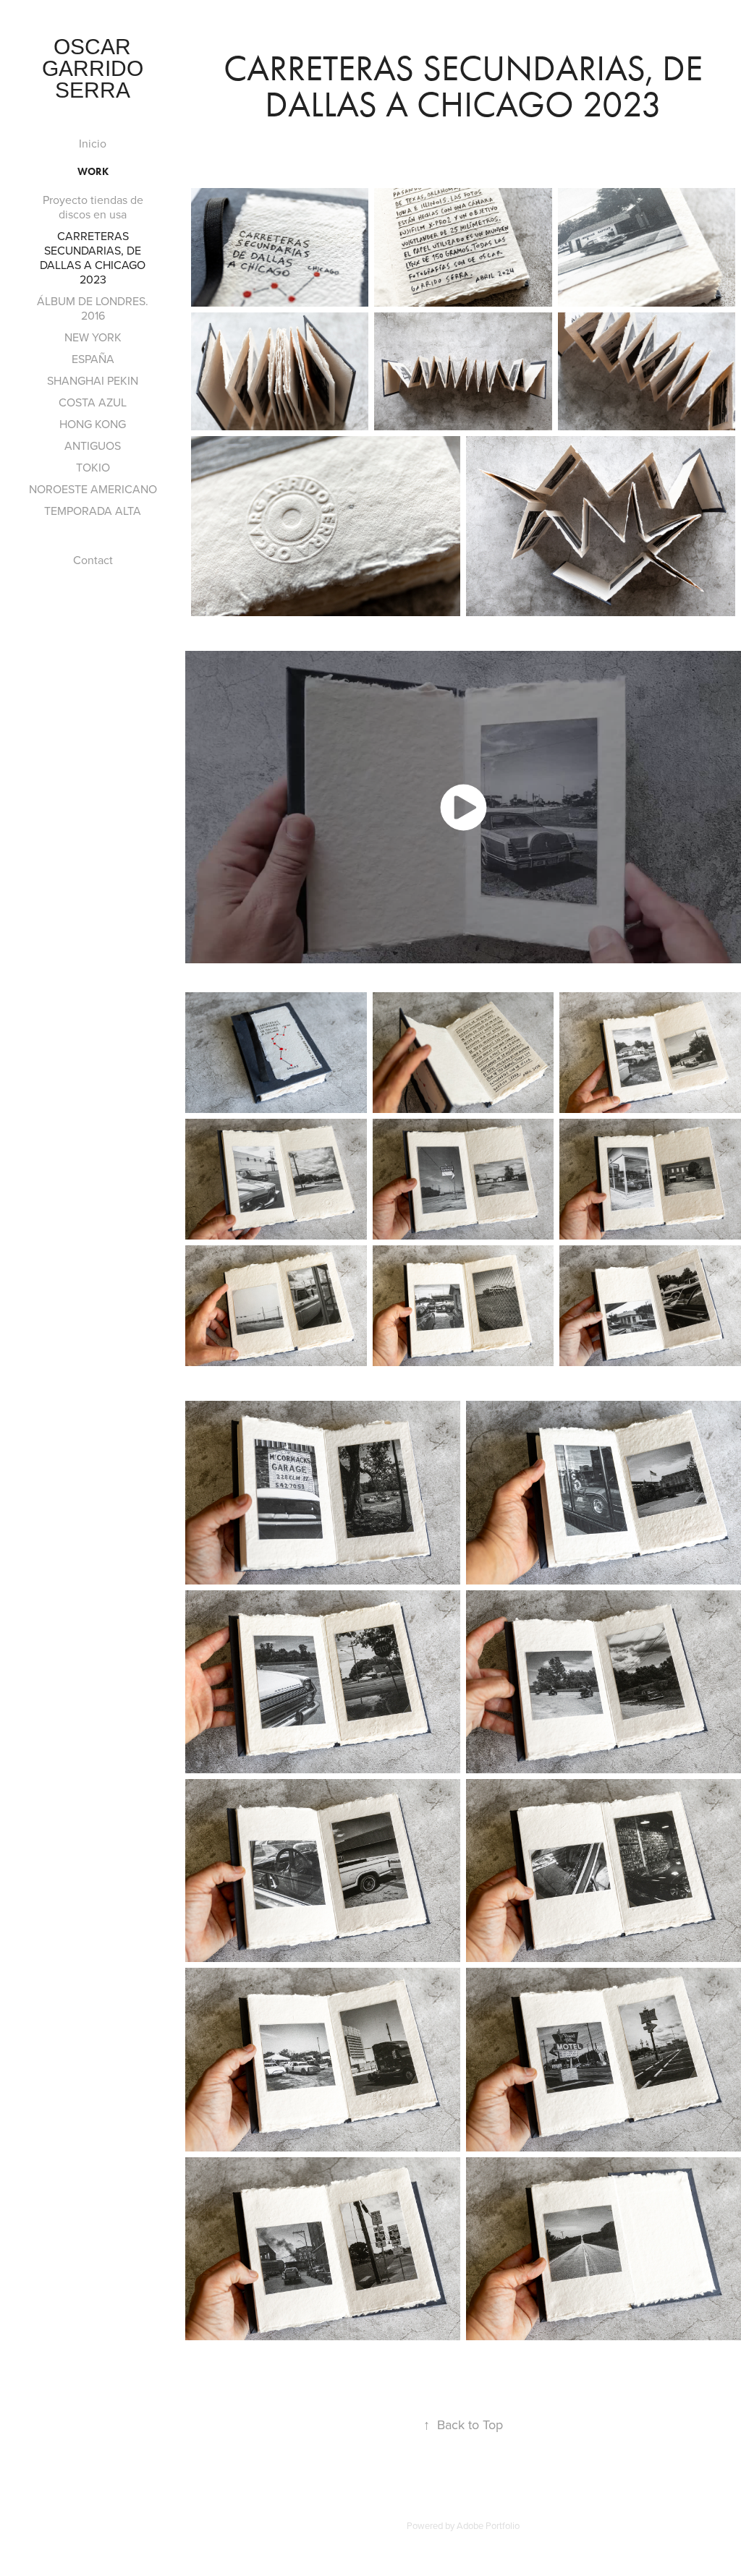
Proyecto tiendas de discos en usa (93, 207)
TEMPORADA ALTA (93, 511)
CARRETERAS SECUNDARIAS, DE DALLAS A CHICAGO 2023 (93, 257)
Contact (93, 560)
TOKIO (93, 467)
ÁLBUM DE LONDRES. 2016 (93, 308)
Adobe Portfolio (488, 2525)
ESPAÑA (93, 359)
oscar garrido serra (96, 68)
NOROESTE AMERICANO (93, 489)
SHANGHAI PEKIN (93, 380)
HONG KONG (93, 424)
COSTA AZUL (93, 402)
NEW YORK (93, 337)
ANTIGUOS (93, 445)
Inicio (93, 143)
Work (93, 172)
